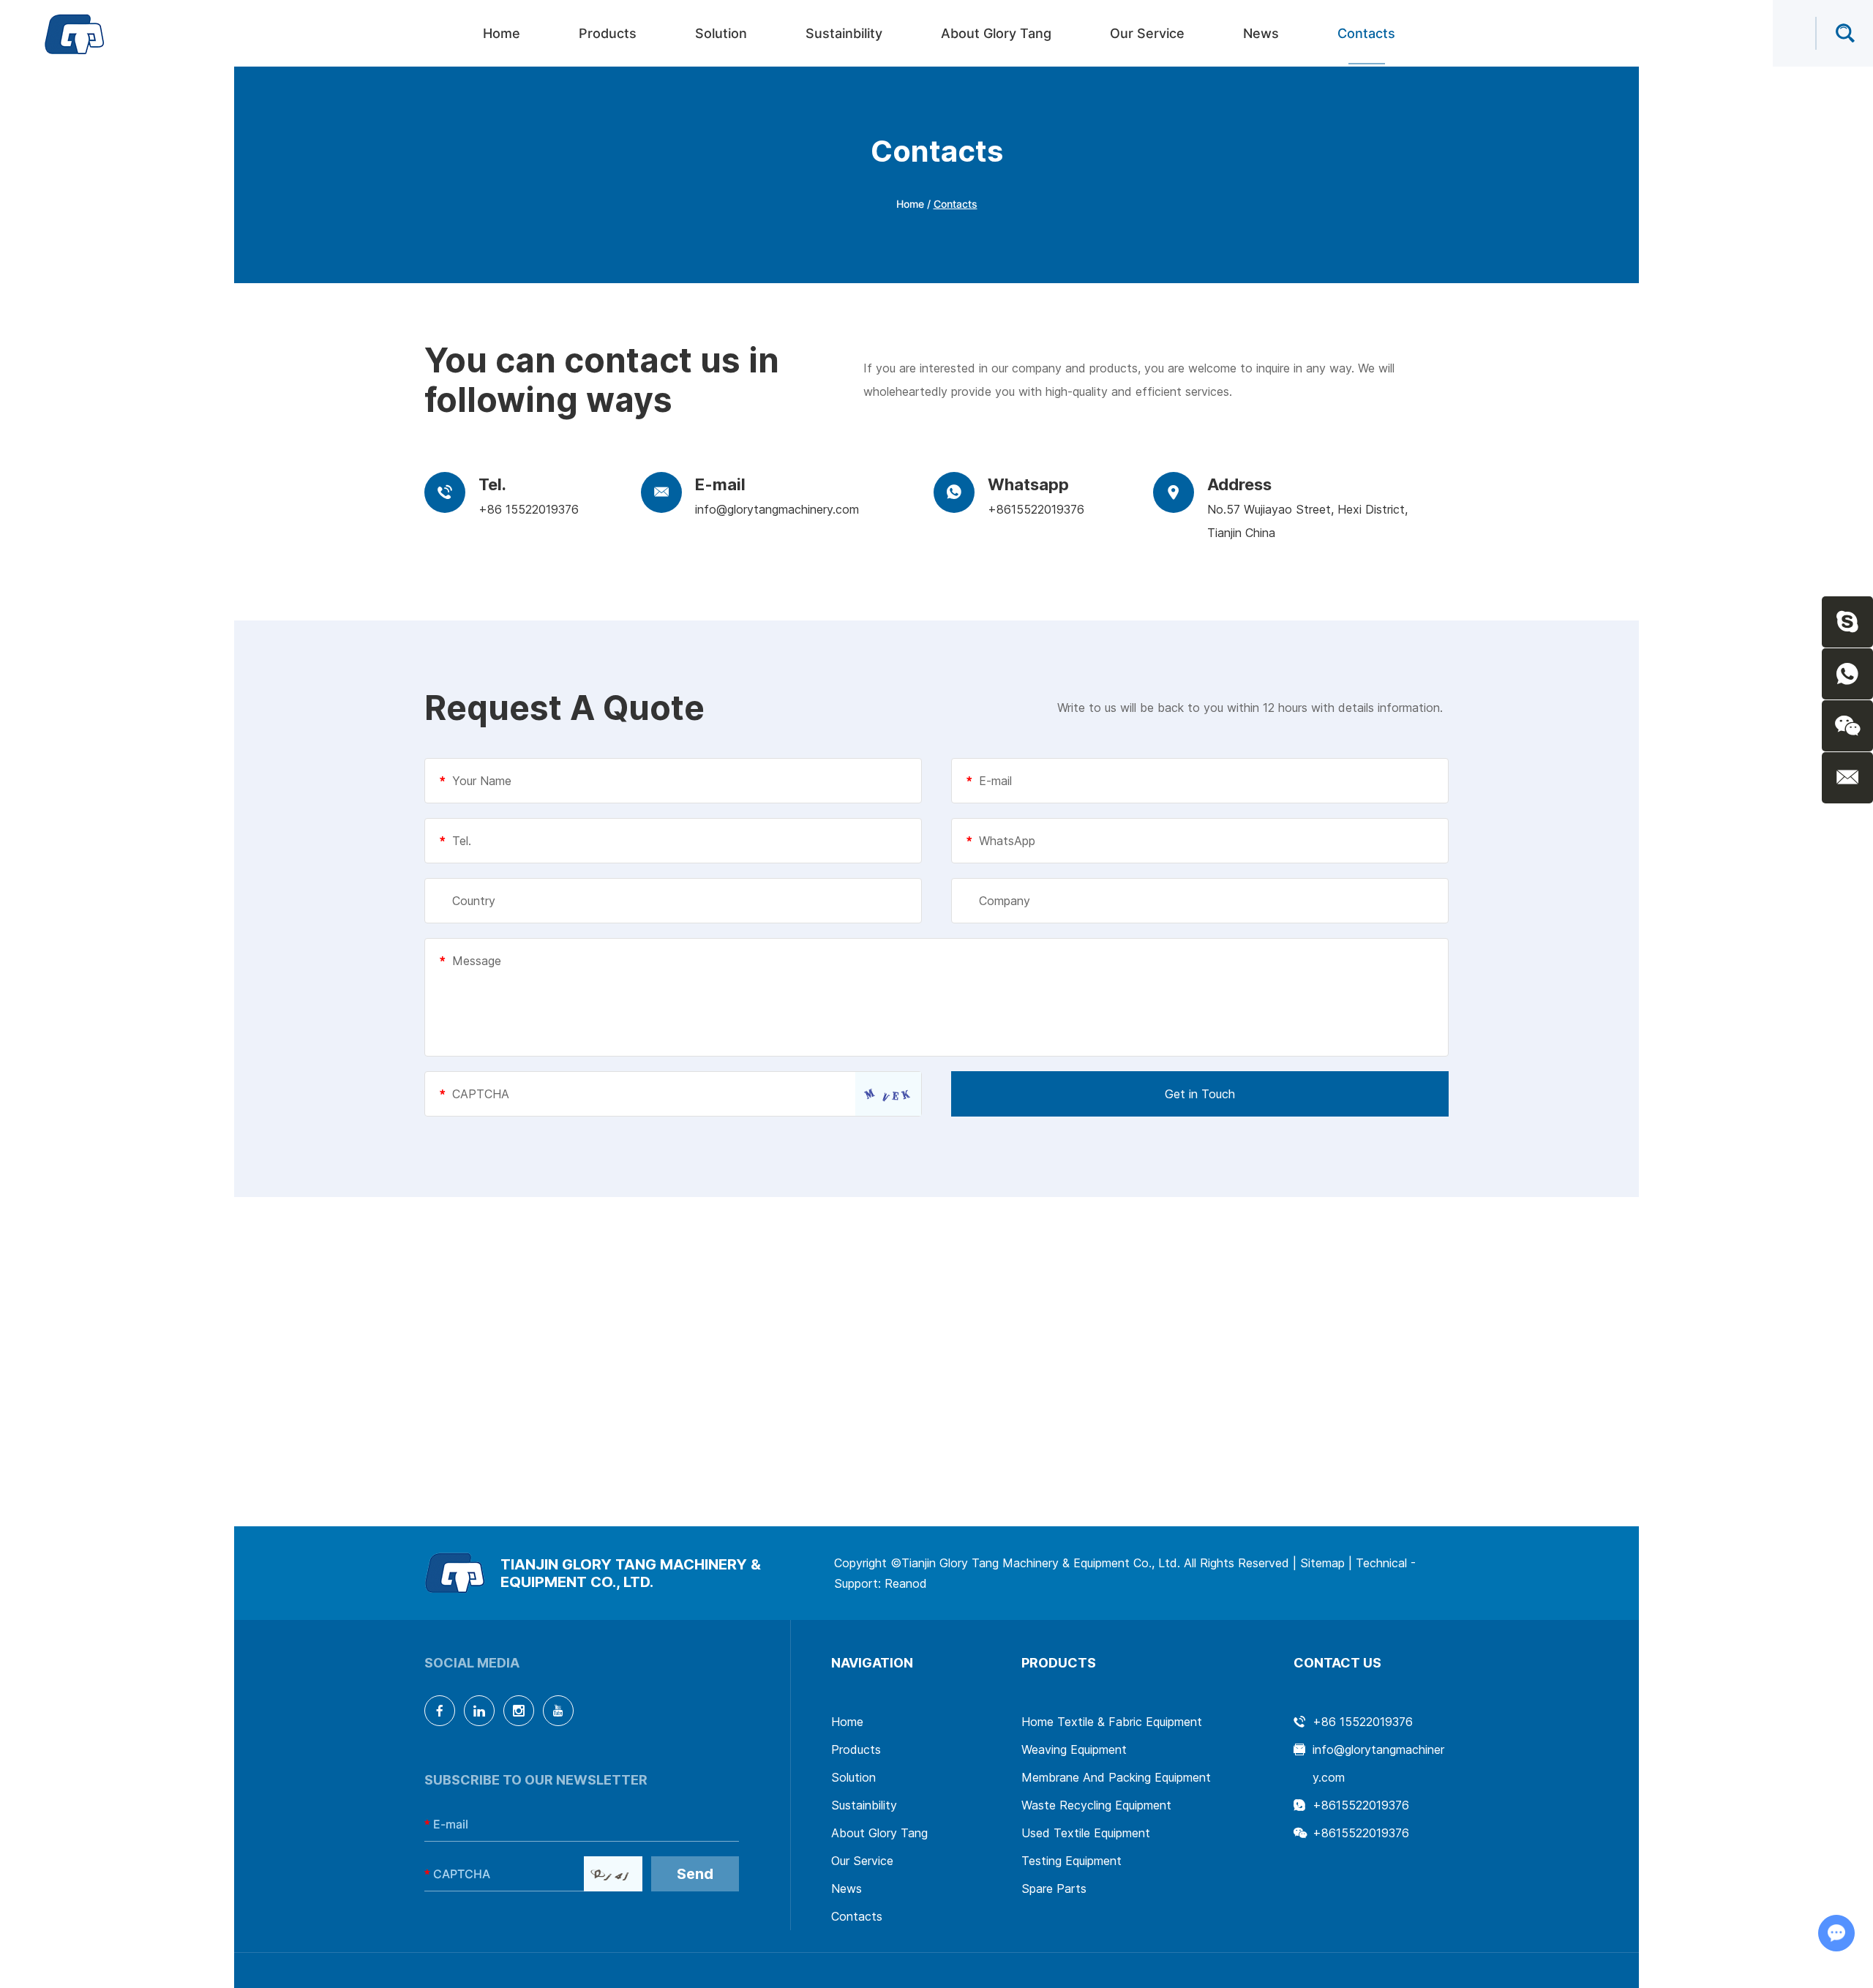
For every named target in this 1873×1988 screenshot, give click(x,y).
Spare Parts (1054, 1888)
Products (608, 33)
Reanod (906, 1583)
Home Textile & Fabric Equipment (1112, 1722)
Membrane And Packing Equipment (1116, 1777)
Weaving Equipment (1074, 1749)
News (1261, 33)
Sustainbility (844, 33)
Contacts (1366, 33)
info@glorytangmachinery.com (777, 509)
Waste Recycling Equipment (1096, 1805)
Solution (721, 33)
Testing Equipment (1071, 1861)
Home (502, 33)
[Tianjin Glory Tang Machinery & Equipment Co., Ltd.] (75, 34)
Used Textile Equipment (1086, 1833)
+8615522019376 (1036, 509)
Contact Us (1337, 1663)
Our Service (1147, 33)
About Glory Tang (996, 33)
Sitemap (1322, 1563)
